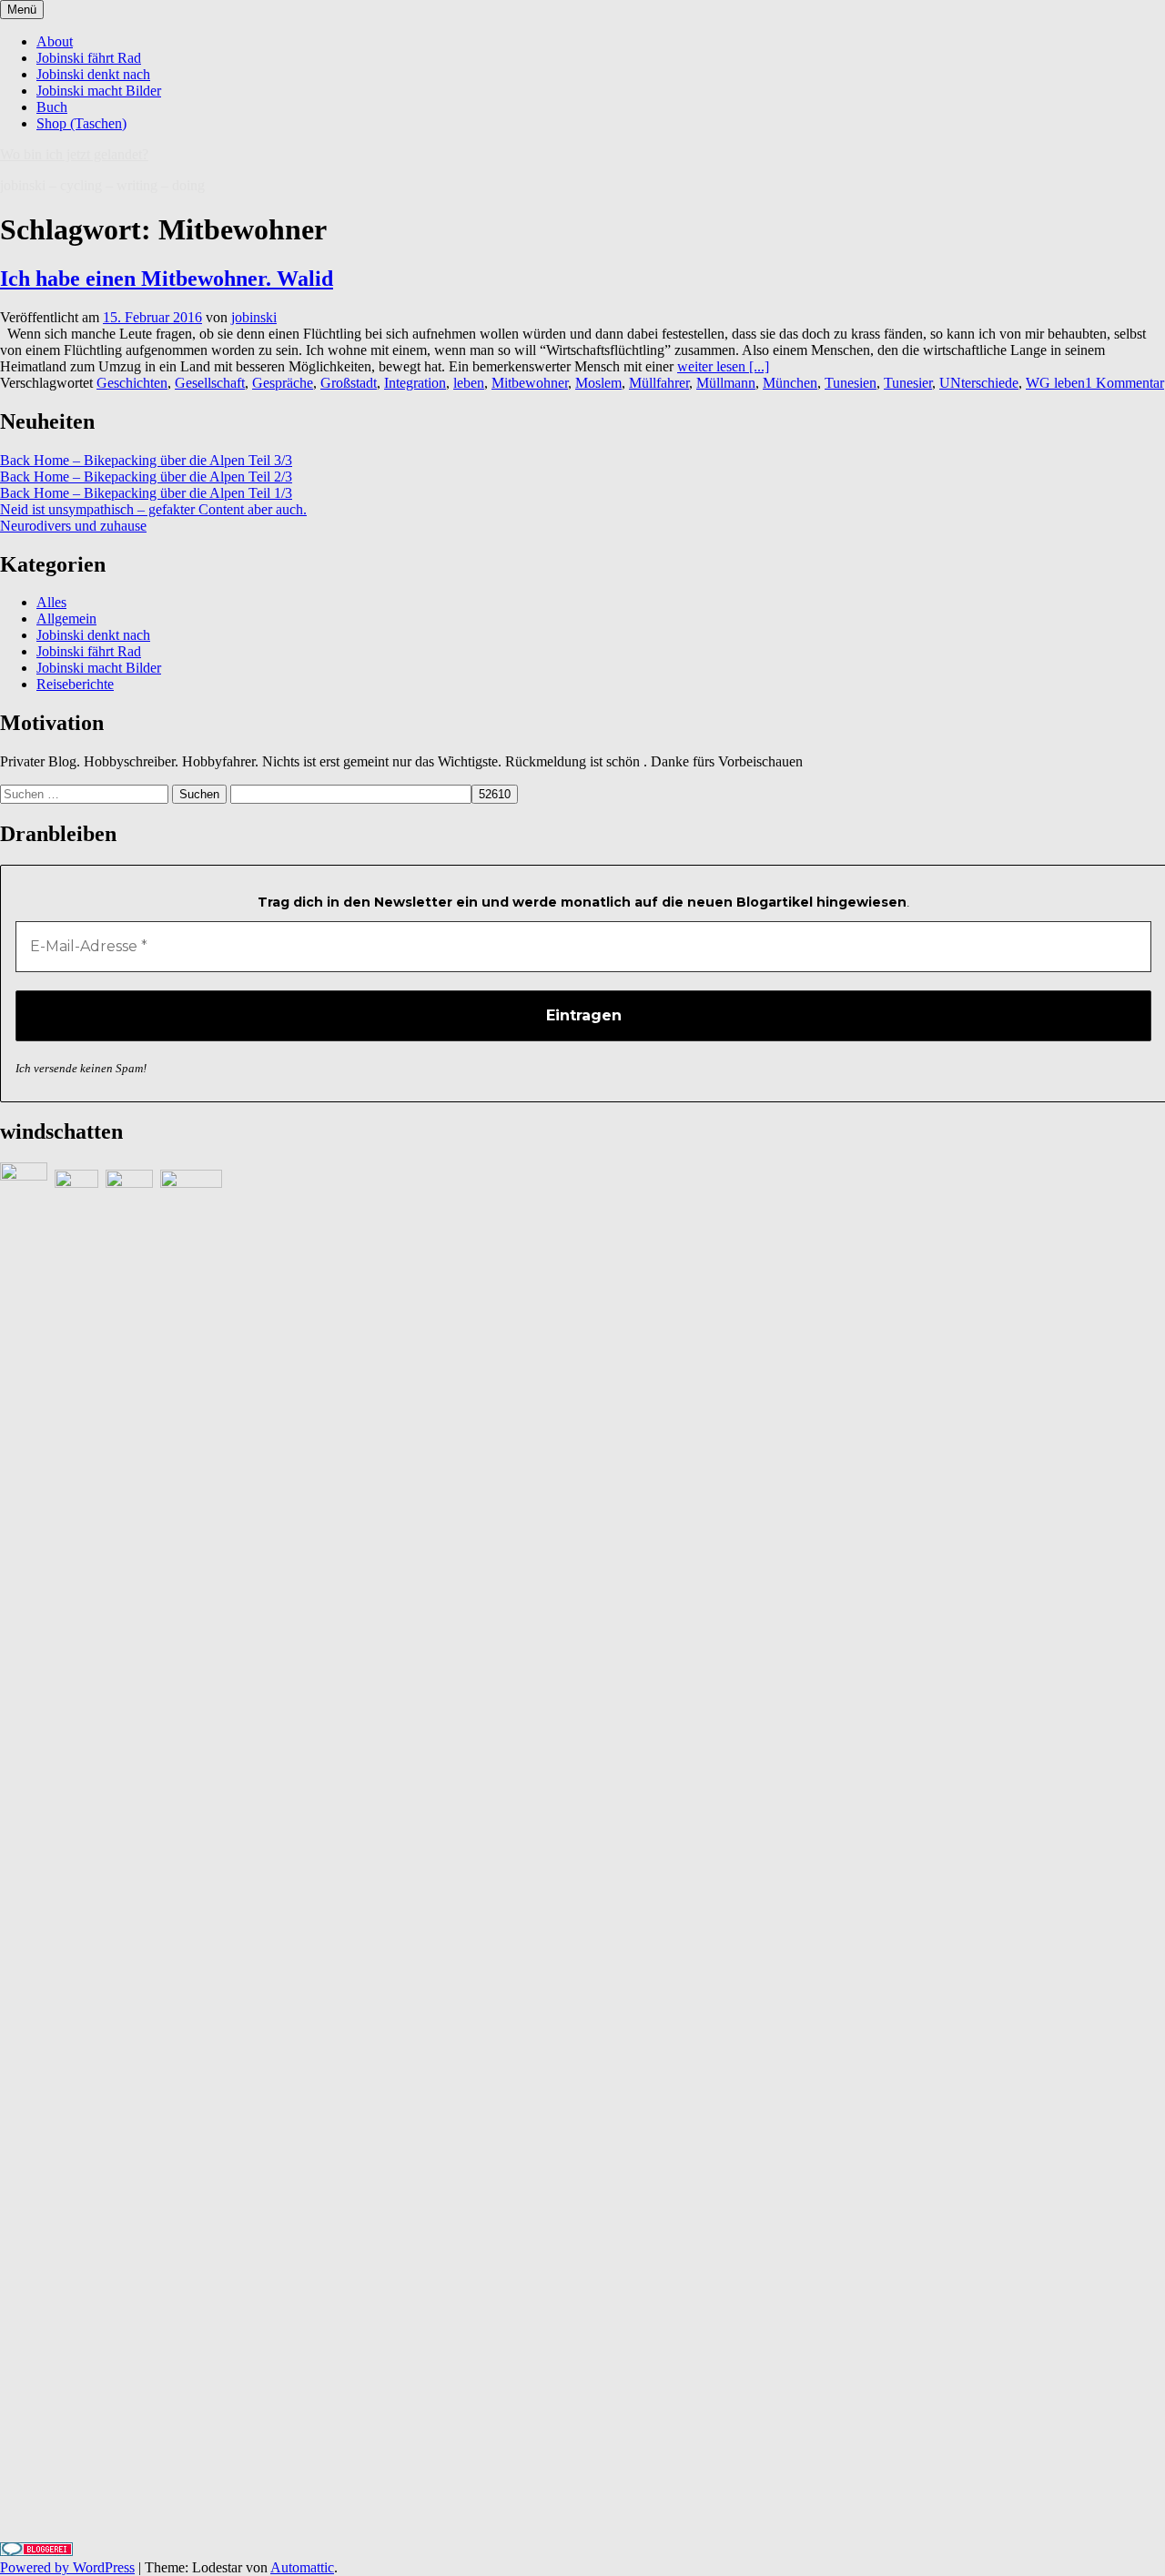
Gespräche (283, 383)
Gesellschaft (210, 383)
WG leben (1055, 383)
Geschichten (132, 383)
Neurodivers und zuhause (73, 526)
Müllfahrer (659, 383)
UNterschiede (979, 383)
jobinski (254, 317)
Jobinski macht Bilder (99, 91)
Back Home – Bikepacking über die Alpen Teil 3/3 (146, 460)
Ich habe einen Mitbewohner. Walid (167, 279)
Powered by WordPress (67, 2567)
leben (469, 383)
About (55, 41)
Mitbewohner (530, 383)
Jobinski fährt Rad (89, 58)
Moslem (598, 383)
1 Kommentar (1124, 383)
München (790, 383)
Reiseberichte (75, 684)
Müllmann (726, 383)
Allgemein (66, 619)
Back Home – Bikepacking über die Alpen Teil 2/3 (146, 477)
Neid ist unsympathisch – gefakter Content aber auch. (153, 509)
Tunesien (851, 383)
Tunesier (908, 383)
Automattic (302, 2567)
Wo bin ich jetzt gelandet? (74, 154)
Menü (22, 10)
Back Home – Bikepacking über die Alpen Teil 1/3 (146, 493)
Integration (415, 383)
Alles (51, 602)
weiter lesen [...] (723, 366)
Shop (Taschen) (81, 123)
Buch (52, 107)
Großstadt (349, 383)
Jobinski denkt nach (93, 74)
